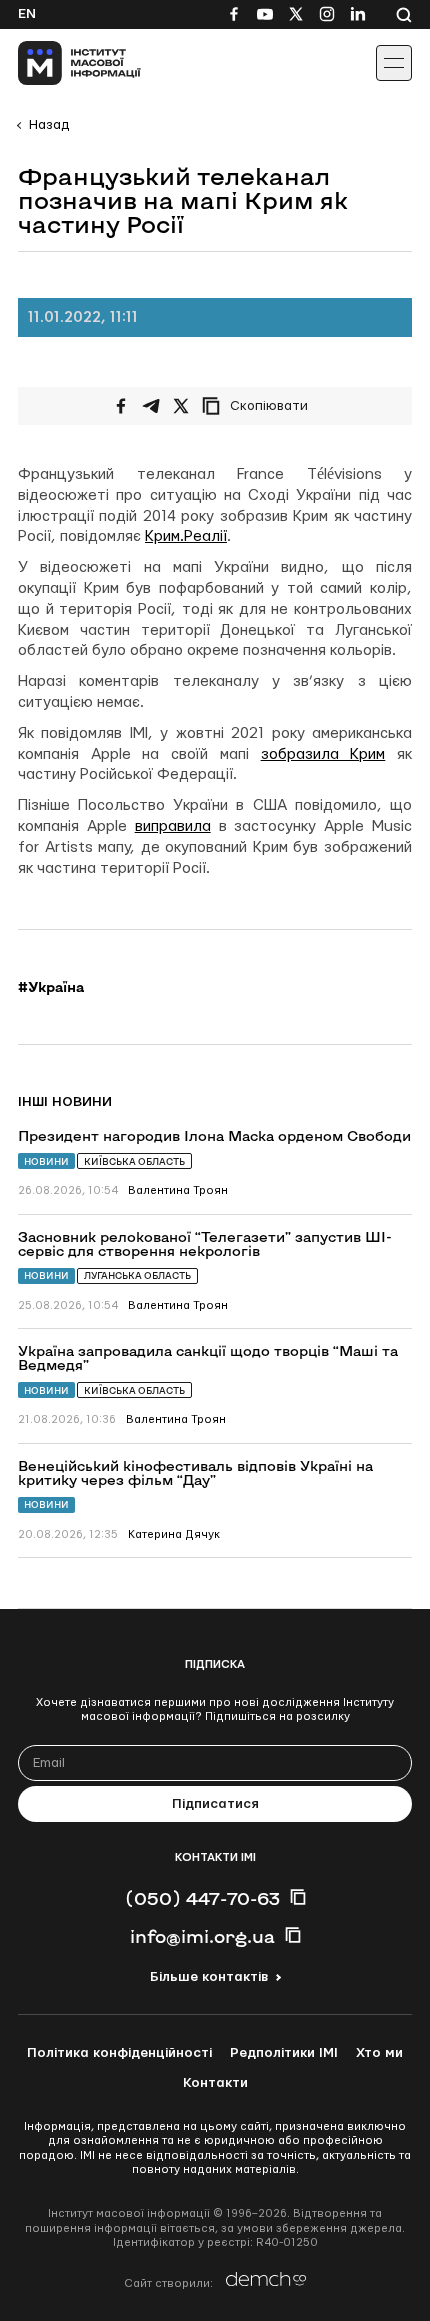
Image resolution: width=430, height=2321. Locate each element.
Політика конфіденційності (119, 2053)
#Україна (51, 987)
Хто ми (379, 2053)
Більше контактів (209, 1977)
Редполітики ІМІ (284, 2053)
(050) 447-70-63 (202, 1898)
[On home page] (60, 63)
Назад (49, 125)
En (27, 14)
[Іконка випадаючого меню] (394, 63)
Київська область (134, 1161)
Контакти (215, 2083)
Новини (46, 1161)
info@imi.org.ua (202, 1936)
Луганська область (137, 1275)
